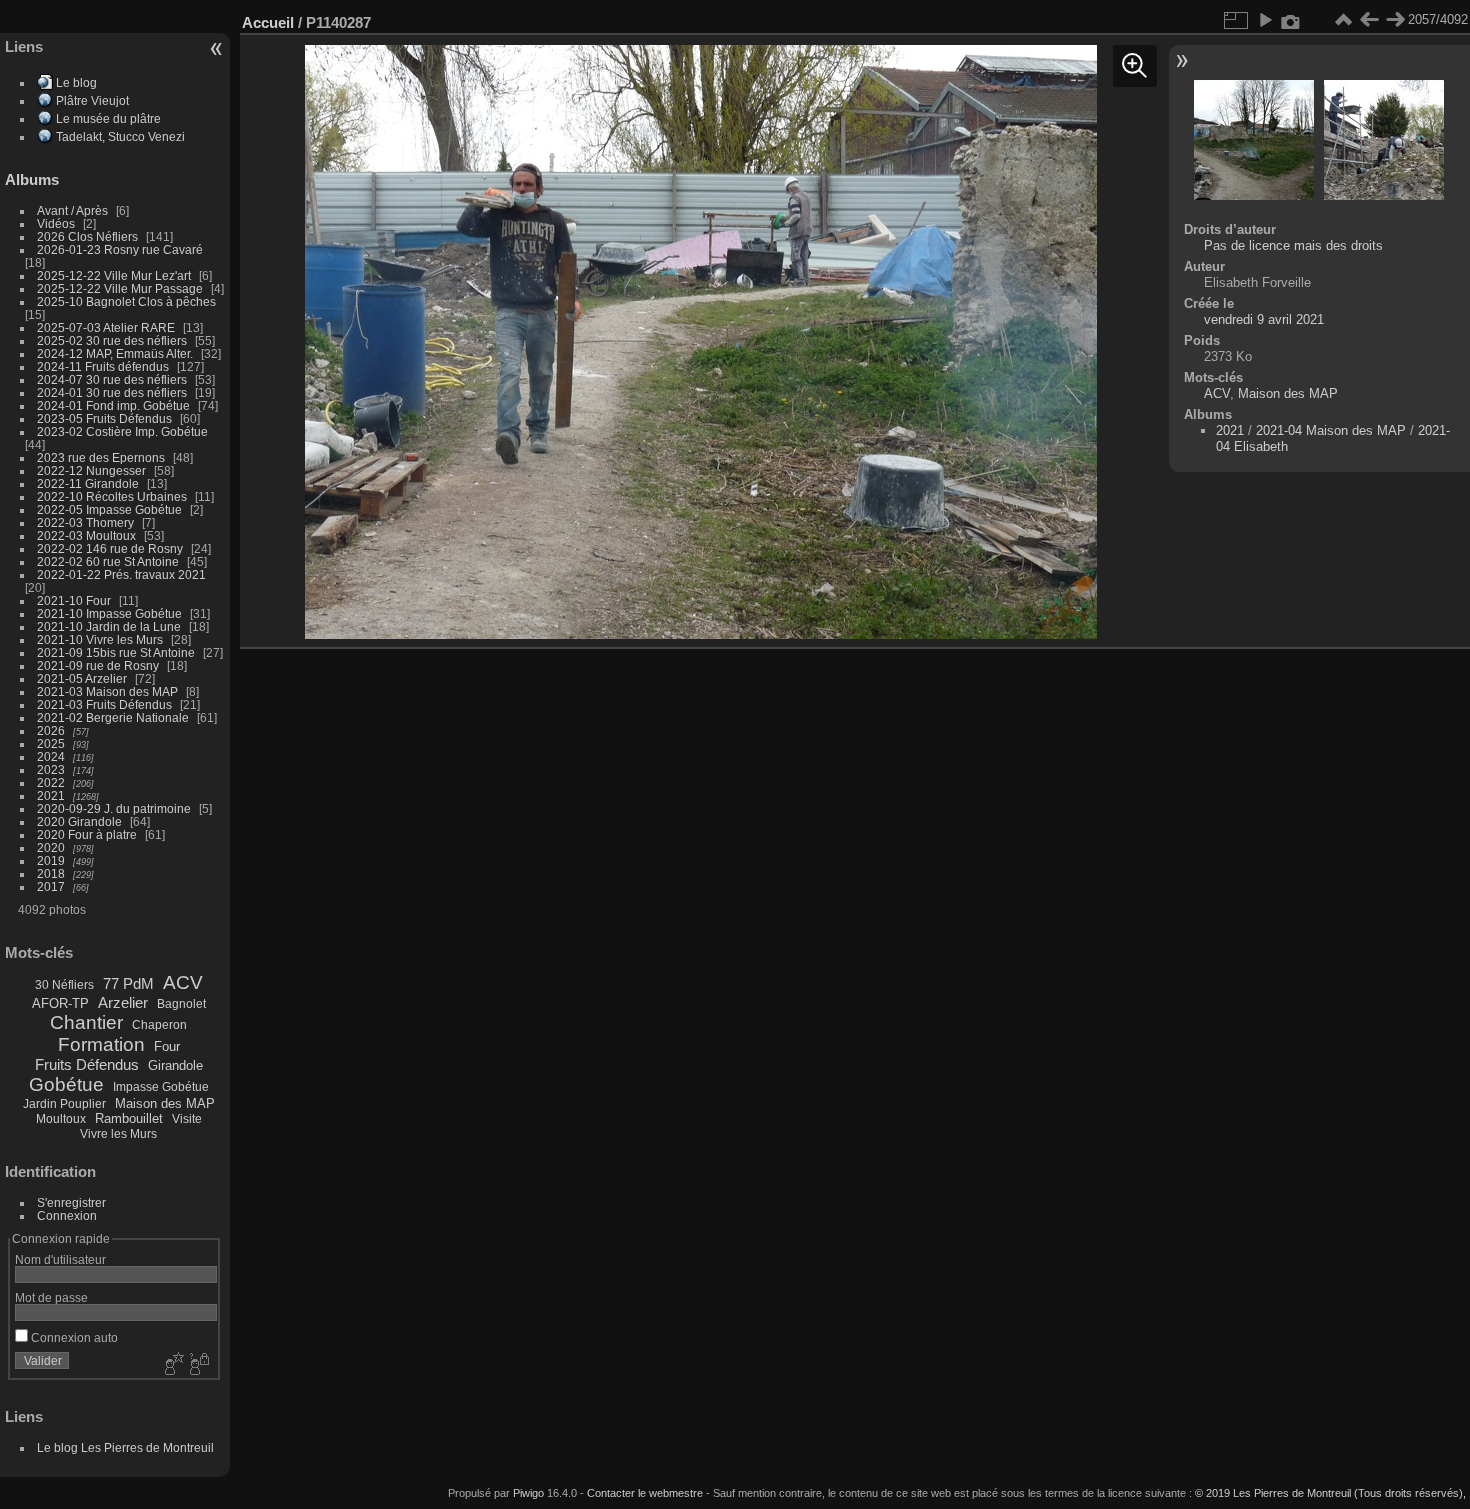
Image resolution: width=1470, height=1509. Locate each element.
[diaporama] (1265, 20)
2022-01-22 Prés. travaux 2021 (121, 574)
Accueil (268, 22)
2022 (51, 782)
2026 (51, 730)
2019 (51, 860)
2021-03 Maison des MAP (107, 691)
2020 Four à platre (87, 834)
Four (167, 1046)
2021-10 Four (74, 600)
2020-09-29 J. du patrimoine (114, 808)
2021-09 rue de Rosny (98, 665)
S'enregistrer (71, 1202)
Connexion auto (73, 1337)
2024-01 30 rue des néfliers (113, 392)
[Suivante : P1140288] (1395, 20)
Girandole (175, 1065)
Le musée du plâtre (108, 118)
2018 (51, 873)
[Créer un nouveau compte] (172, 1365)
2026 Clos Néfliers (87, 236)
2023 (51, 769)
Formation (101, 1044)
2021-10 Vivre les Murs (100, 639)
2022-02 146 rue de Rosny (110, 548)
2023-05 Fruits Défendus (104, 418)
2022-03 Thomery (85, 522)
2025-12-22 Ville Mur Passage (120, 288)
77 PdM (128, 983)
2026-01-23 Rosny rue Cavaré (120, 249)
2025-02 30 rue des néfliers (112, 340)
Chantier (86, 1022)
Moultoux (61, 1119)
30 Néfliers (64, 985)
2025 (51, 743)
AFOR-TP (60, 1003)
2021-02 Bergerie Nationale (113, 717)
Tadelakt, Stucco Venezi (120, 136)
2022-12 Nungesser (91, 470)
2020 (51, 847)
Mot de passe (51, 1297)
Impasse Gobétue (161, 1087)
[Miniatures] (1343, 20)
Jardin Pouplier (64, 1104)
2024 (51, 756)
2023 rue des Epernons (101, 457)
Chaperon (159, 1025)
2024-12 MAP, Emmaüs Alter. (115, 353)
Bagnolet (181, 1004)
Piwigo (528, 1493)
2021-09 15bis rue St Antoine (116, 652)
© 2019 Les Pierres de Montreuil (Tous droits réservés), (1330, 1493)
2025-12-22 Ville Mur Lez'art (114, 275)
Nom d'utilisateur (60, 1259)
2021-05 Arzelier (82, 678)
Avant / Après (72, 210)
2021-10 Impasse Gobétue (109, 613)
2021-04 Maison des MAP (1331, 430)
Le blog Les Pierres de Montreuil (125, 1447)
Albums (32, 179)
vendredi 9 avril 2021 (1264, 319)
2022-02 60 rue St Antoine (108, 561)
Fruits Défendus (87, 1064)
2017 (51, 886)
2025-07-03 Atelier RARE (106, 327)
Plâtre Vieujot (92, 100)
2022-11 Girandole (88, 483)
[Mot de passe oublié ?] (198, 1365)
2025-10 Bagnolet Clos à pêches (126, 301)
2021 (51, 795)
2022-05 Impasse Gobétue (109, 509)
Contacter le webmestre (645, 1493)
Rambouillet (129, 1118)
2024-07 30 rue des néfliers (112, 379)
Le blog (76, 82)
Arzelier (123, 1002)
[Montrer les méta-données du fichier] (1291, 20)
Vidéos (56, 223)
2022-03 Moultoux (86, 535)
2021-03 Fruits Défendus (104, 704)
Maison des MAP (165, 1103)
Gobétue (66, 1084)
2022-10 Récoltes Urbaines (112, 496)
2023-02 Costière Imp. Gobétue (122, 431)
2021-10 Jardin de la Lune (109, 626)
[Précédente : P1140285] (1369, 20)
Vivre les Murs (118, 1134)
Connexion (67, 1215)
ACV (183, 982)
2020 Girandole (79, 821)
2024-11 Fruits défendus (103, 366)
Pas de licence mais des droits (1293, 245)
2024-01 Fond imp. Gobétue (113, 405)
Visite (187, 1119)
